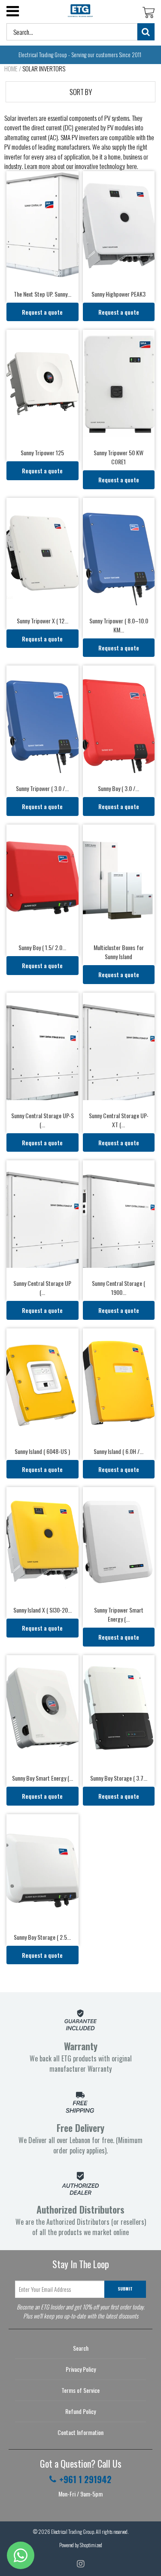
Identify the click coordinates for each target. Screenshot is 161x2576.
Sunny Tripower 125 (42, 452)
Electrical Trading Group (73, 2532)
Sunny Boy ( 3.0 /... (118, 788)
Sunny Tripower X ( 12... (43, 621)
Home (11, 68)
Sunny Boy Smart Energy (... (43, 1778)
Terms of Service (80, 2390)
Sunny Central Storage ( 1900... (118, 1288)
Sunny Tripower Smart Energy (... (119, 1614)
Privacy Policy (81, 2369)
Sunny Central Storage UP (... (42, 1288)
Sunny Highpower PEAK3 (118, 294)
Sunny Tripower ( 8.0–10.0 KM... (119, 625)
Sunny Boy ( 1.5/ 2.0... (42, 947)
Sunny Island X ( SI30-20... (43, 1610)
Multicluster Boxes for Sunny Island (119, 952)
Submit (125, 2289)
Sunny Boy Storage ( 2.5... (42, 1937)
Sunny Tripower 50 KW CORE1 (118, 457)
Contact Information (80, 2432)
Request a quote (42, 312)
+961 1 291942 (85, 2479)
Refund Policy (80, 2411)
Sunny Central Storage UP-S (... (43, 1120)
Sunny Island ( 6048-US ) (42, 1451)
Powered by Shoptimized (81, 2545)
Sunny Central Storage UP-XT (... (119, 1120)
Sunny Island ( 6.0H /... (118, 1451)
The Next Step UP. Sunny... (43, 294)
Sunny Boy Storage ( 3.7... (119, 1778)
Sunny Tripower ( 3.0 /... (42, 788)
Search (81, 2348)
